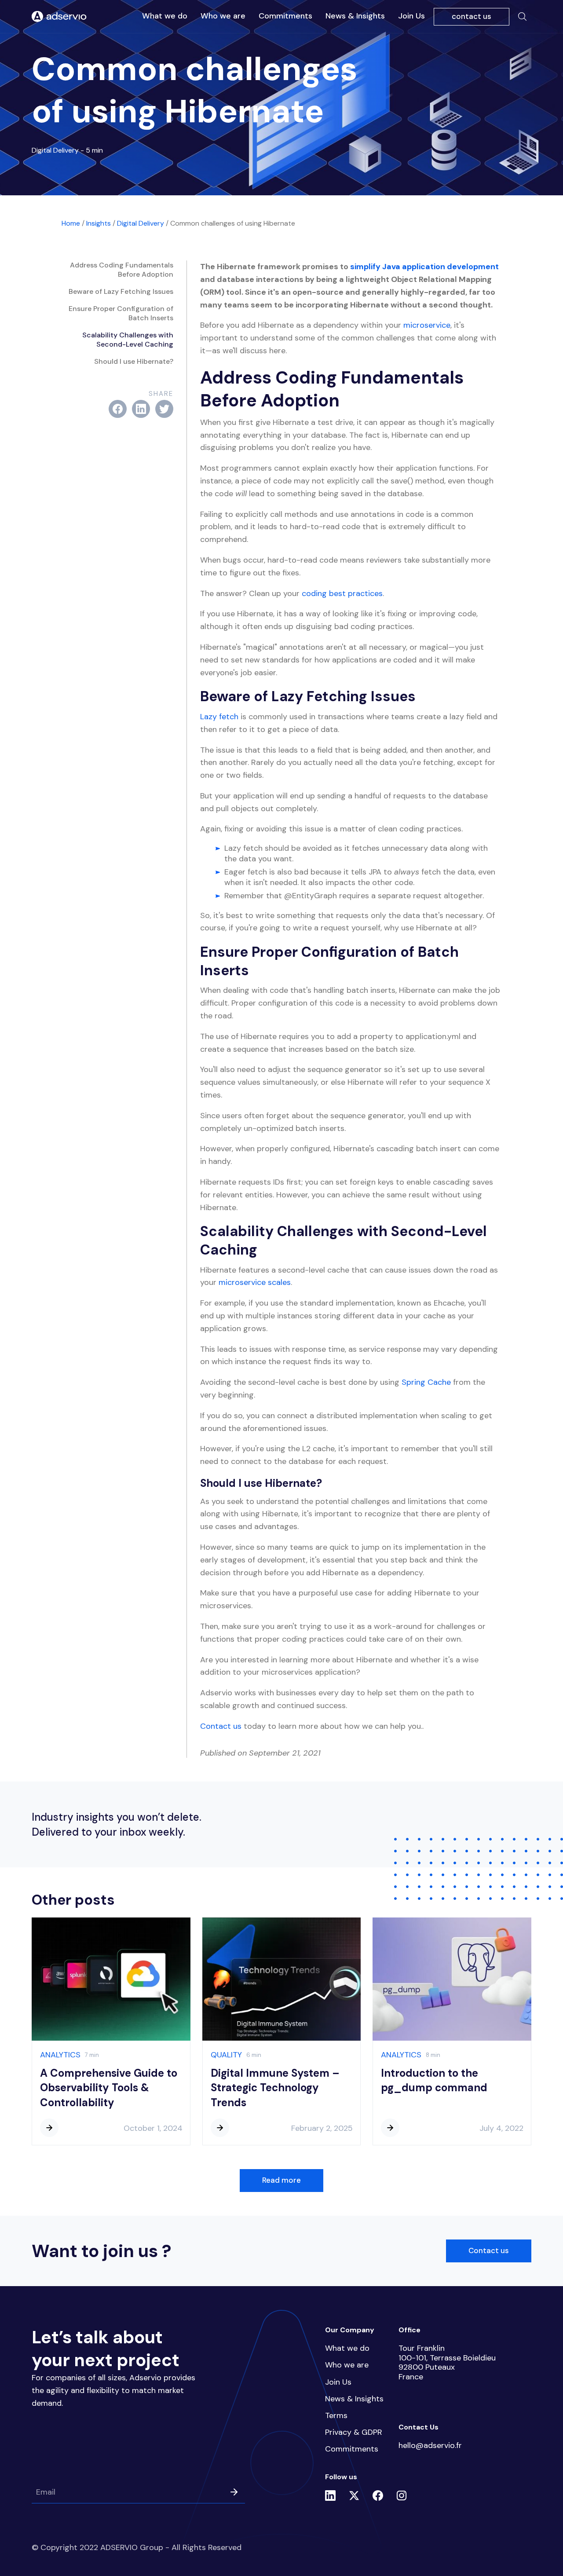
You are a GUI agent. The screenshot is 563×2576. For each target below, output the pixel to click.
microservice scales (255, 1282)
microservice (427, 325)
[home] (59, 17)
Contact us (221, 1726)
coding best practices (342, 593)
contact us (472, 16)
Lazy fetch (219, 717)
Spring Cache (426, 1382)
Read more (281, 2180)
